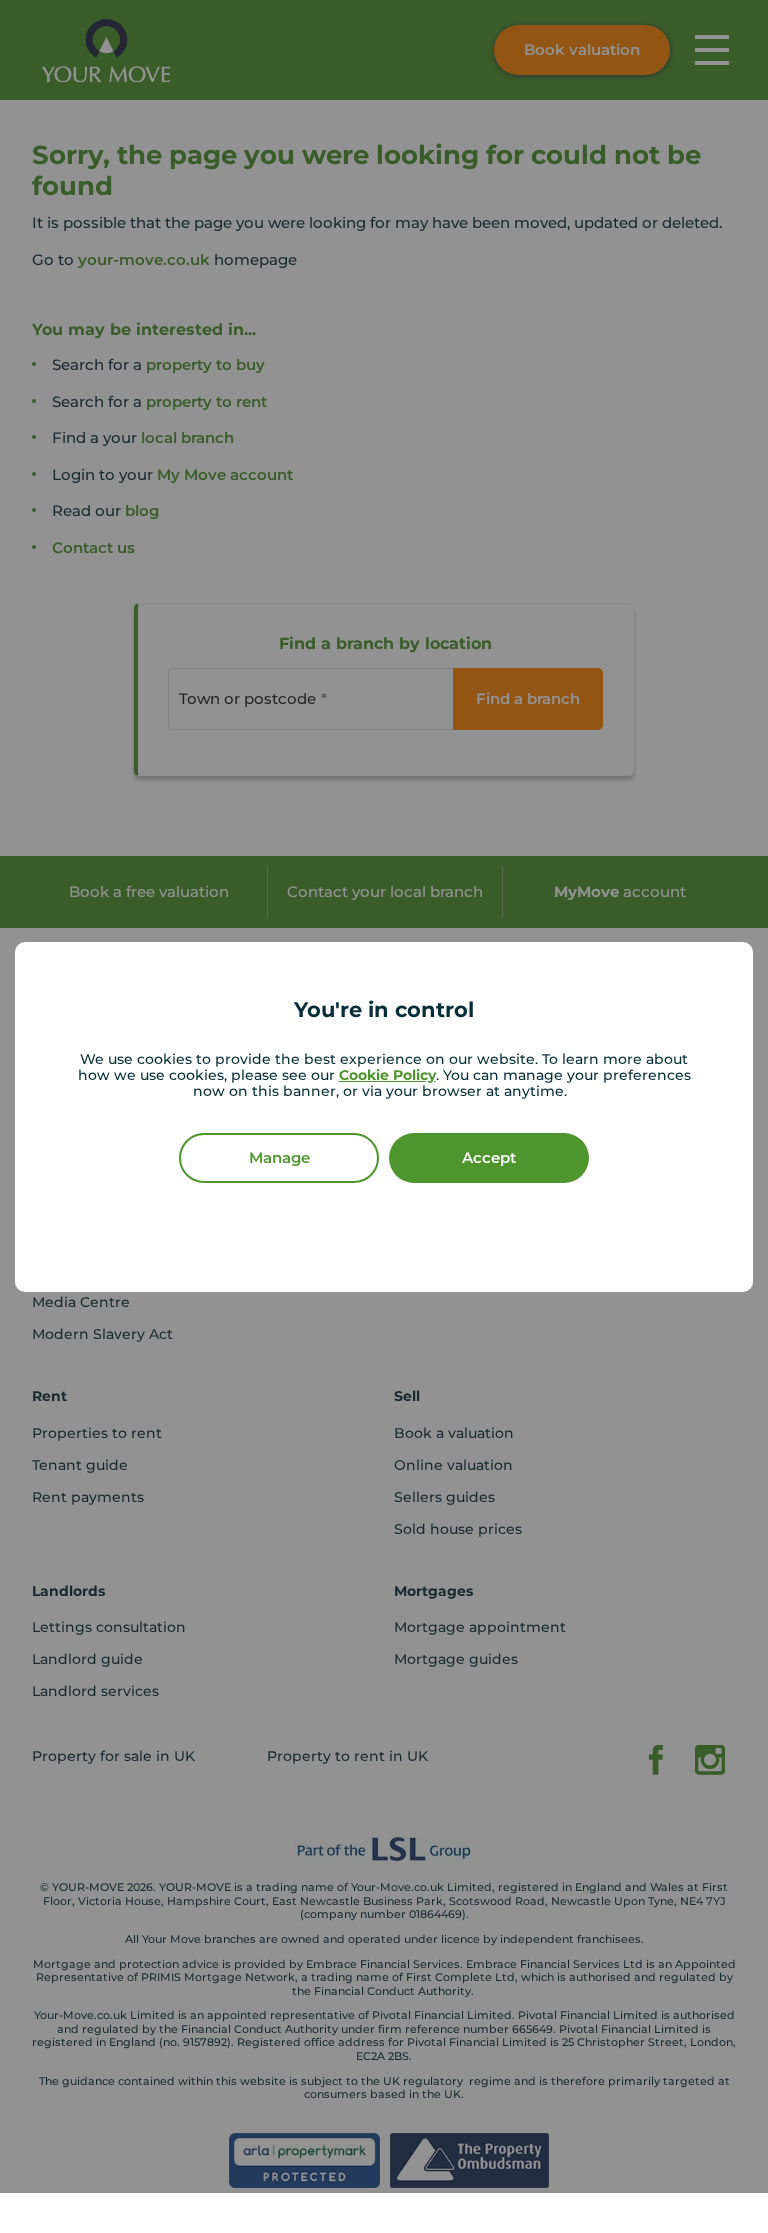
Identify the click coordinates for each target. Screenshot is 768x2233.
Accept (489, 1157)
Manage (279, 1157)
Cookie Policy (387, 1075)
